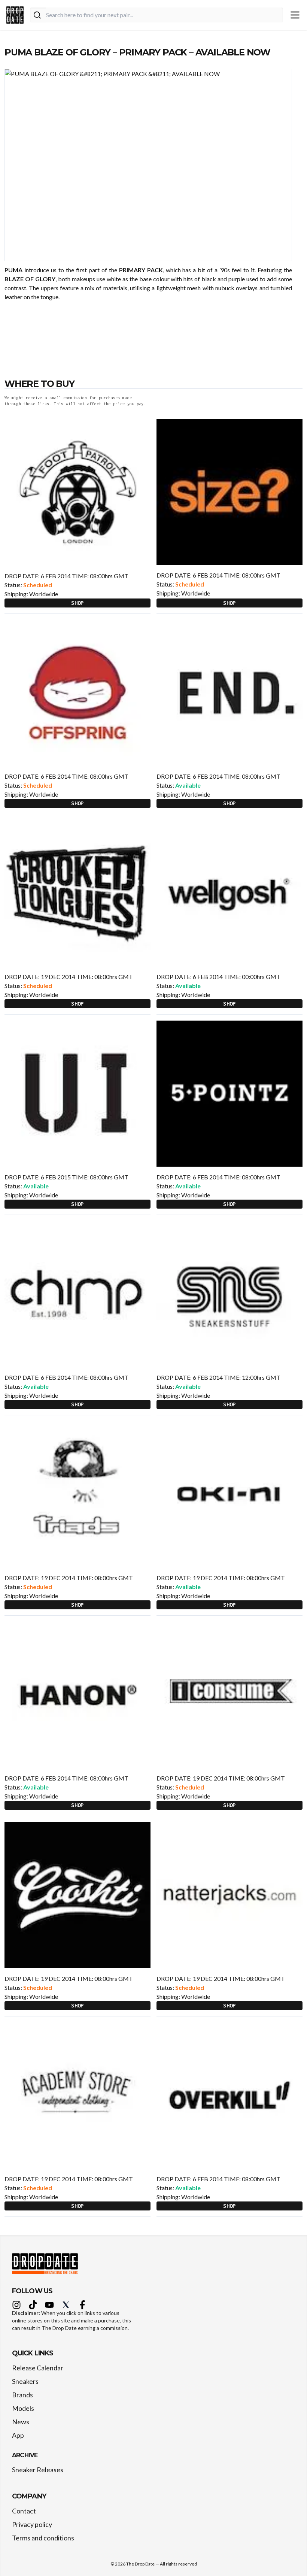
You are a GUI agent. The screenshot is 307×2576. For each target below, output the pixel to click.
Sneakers (25, 2381)
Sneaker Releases (38, 2470)
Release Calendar (38, 2368)
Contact (24, 2511)
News (21, 2422)
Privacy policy (32, 2524)
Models (23, 2408)
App (18, 2435)
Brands (22, 2395)
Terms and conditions (43, 2538)
